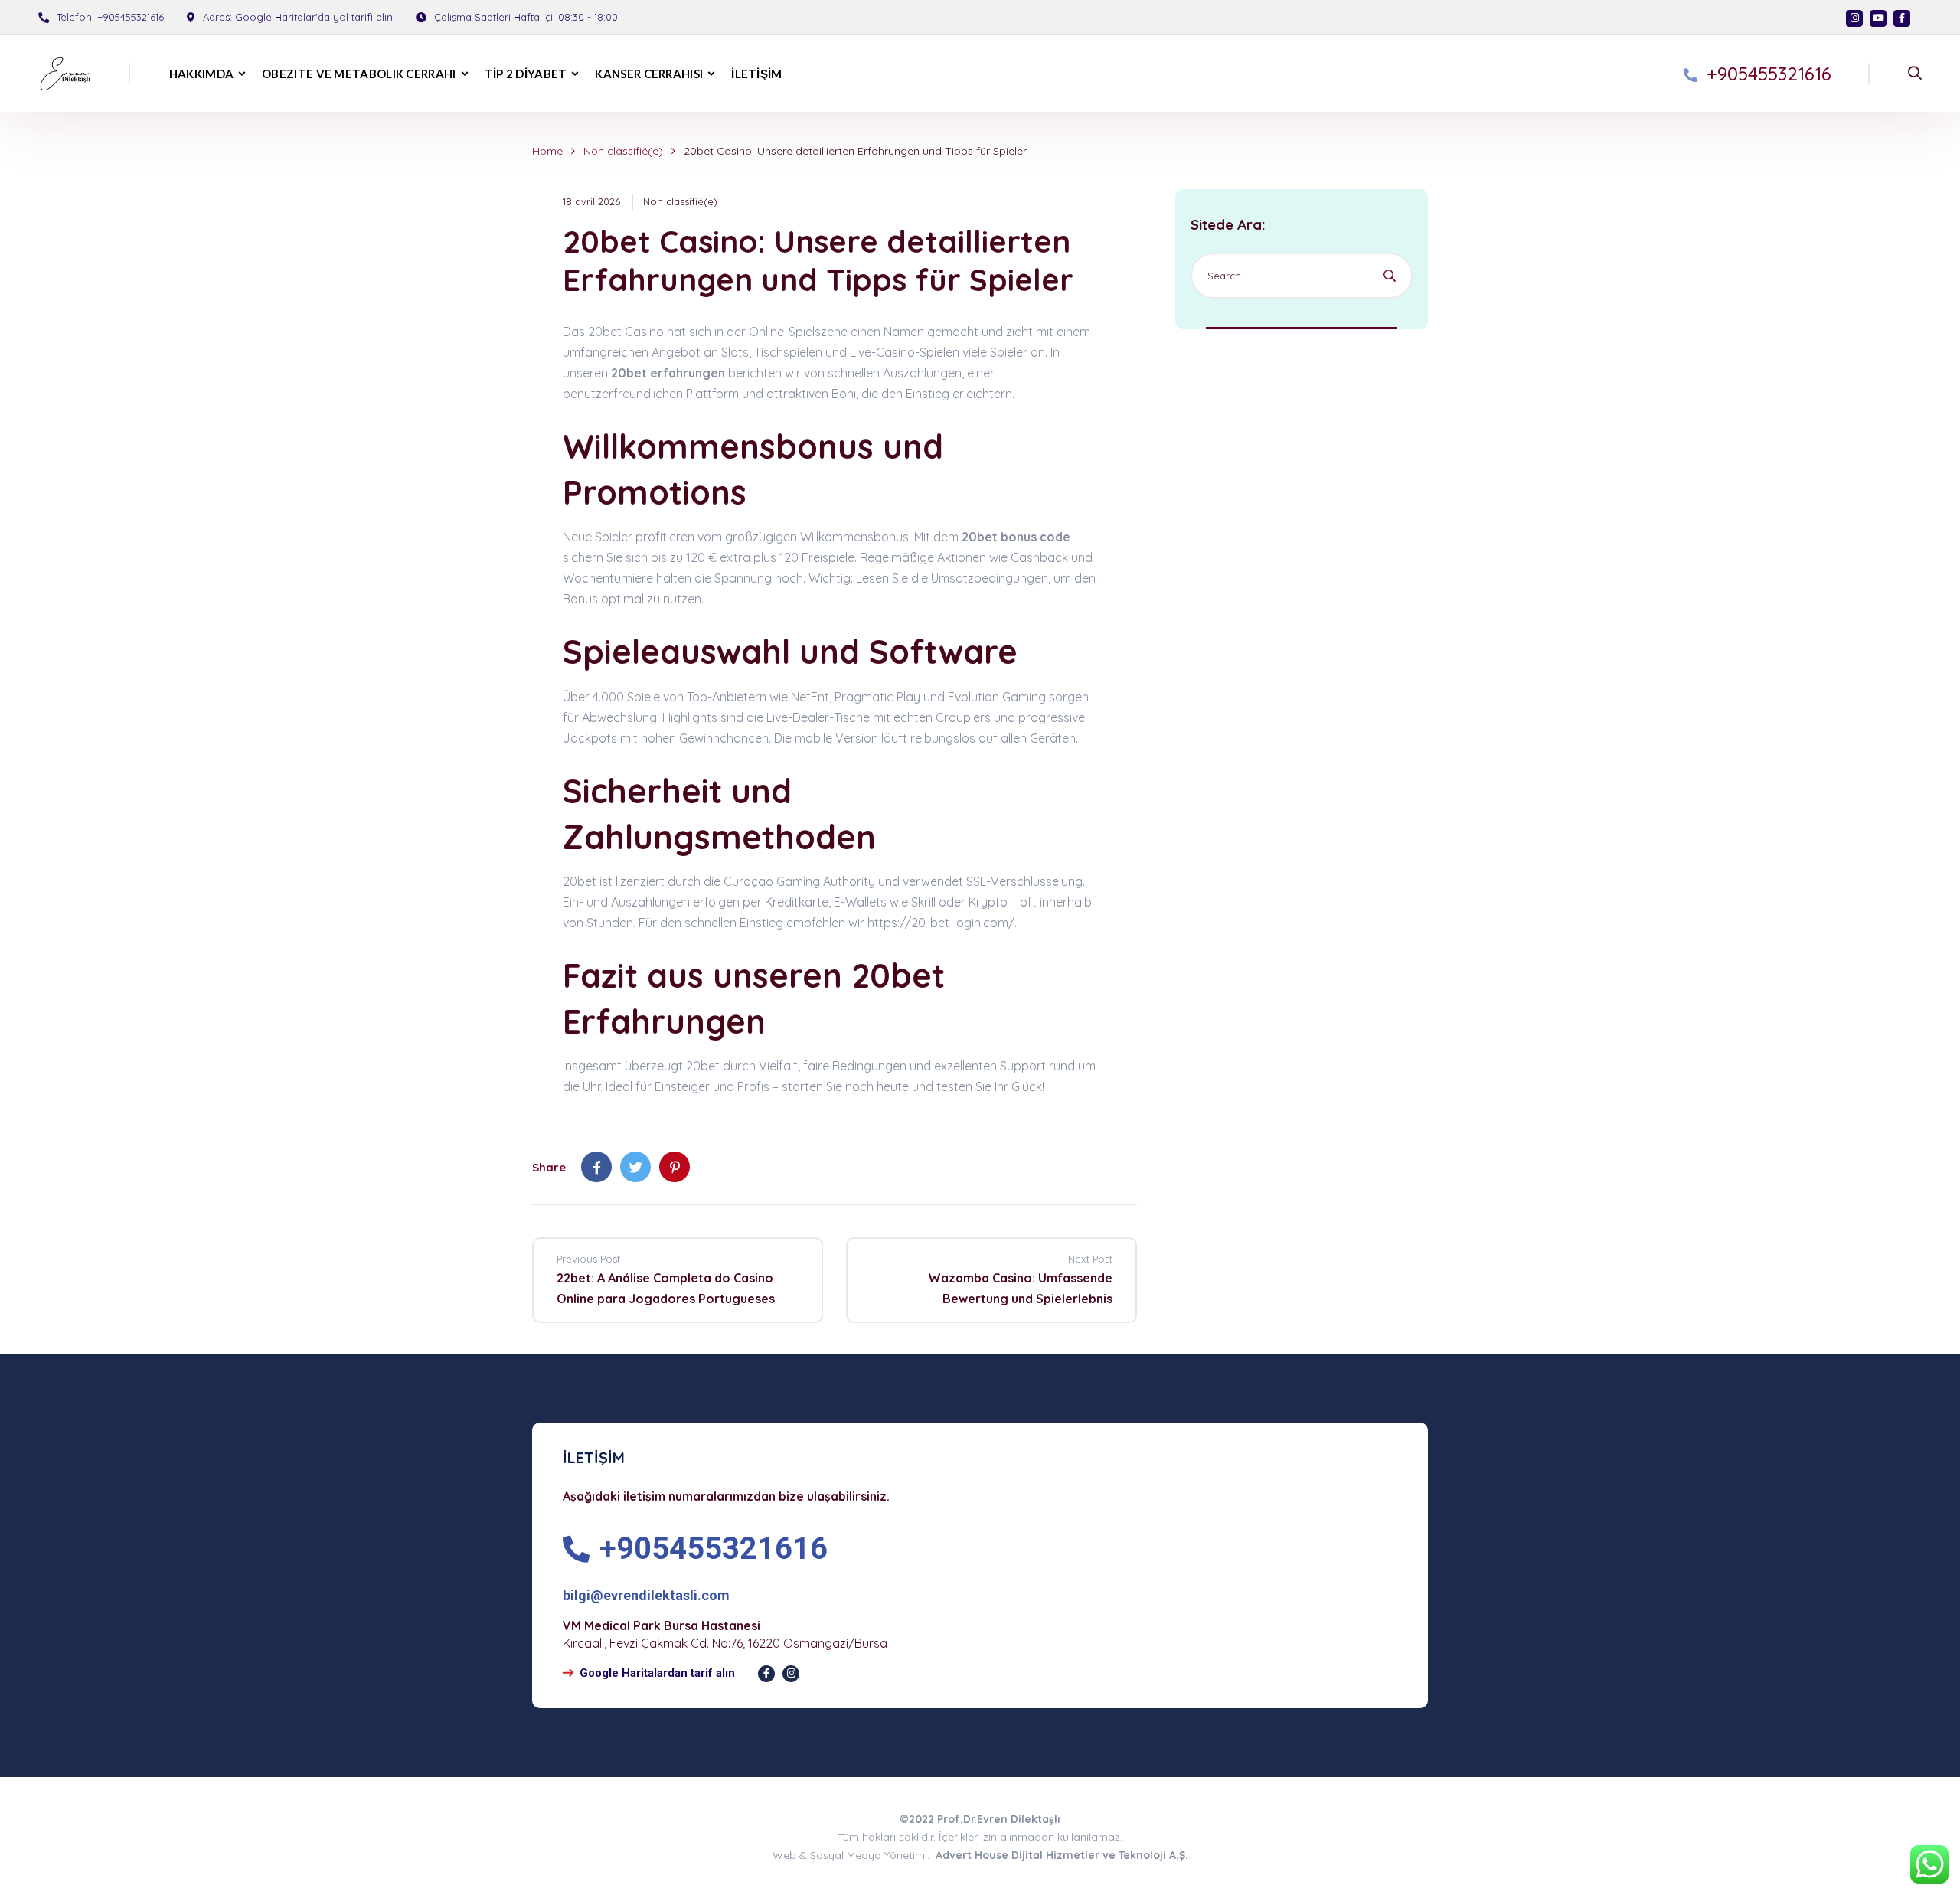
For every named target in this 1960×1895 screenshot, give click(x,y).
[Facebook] (1902, 18)
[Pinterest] (675, 1167)
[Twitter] (635, 1167)
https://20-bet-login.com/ (941, 923)
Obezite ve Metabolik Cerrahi (359, 74)
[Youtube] (1878, 18)
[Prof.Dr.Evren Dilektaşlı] (60, 74)
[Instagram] (1854, 18)
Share (549, 1167)
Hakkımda (201, 74)
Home (547, 151)
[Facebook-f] (766, 1674)
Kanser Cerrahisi (649, 74)
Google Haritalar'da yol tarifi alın (314, 17)
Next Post (1090, 1259)
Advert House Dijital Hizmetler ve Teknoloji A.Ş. (1062, 1855)
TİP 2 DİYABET (526, 74)
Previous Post (588, 1259)
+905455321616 (131, 17)
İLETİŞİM (756, 74)
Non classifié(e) (623, 151)
